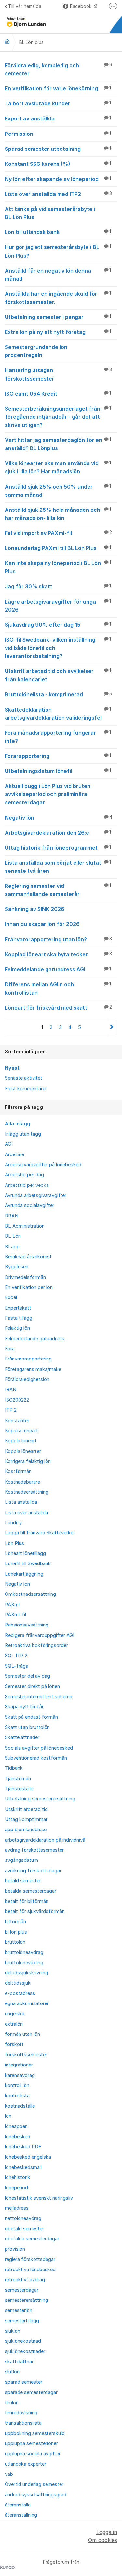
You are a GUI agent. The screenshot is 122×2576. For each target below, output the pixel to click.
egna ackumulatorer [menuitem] (27, 2003)
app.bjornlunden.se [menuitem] (26, 1830)
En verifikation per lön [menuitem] (29, 1287)
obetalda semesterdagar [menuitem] (32, 2239)
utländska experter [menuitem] (26, 2464)
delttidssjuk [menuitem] (18, 1983)
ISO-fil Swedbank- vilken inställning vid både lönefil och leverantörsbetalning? (58, 648)
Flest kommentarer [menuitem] (26, 1089)
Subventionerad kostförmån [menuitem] (36, 1758)
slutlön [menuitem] (12, 2372)
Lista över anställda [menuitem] (27, 1513)
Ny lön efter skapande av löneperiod (58, 179)
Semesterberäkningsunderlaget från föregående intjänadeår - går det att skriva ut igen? (58, 417)
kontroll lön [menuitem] (17, 2085)
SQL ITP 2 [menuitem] (16, 1656)
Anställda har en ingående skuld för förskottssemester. (58, 298)
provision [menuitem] (15, 2249)
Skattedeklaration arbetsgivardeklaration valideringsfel (58, 714)
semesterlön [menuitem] (19, 2310)
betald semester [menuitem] (23, 1881)
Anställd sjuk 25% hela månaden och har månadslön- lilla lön (58, 514)
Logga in (107, 2532)
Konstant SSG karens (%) (58, 164)
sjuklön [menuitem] (13, 2331)
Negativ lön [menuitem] (17, 1584)
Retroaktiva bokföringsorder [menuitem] (36, 1645)
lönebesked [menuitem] (18, 2137)
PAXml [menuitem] (12, 1605)
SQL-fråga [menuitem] (17, 1666)
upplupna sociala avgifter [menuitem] (33, 2454)
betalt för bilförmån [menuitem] (27, 1901)
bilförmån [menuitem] (15, 1922)
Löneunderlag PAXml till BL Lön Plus (58, 548)
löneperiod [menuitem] (16, 2188)
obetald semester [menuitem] (24, 2229)
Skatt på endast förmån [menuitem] (31, 1717)
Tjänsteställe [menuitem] (19, 1789)
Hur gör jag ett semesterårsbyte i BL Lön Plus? (58, 251)
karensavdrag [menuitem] (20, 2075)
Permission (58, 134)
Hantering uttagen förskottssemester (58, 374)
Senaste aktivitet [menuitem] (24, 1078)
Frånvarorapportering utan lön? (58, 939)
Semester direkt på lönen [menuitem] (32, 1686)
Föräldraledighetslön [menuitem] (27, 1379)
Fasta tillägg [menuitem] (19, 1318)
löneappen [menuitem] (16, 2126)
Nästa (112, 1027)
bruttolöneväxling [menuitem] (24, 1963)
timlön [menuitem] (12, 2403)
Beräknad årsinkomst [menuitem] (28, 1257)
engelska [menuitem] (15, 2014)
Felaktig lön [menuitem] (17, 1328)
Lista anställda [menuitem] (21, 1502)
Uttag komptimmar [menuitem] (26, 1819)
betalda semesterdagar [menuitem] (31, 1891)
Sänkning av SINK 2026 (35, 909)
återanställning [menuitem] (21, 2515)
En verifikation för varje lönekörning (58, 88)
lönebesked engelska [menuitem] (28, 2157)
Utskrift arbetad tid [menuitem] (26, 1809)
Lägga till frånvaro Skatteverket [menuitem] (40, 1533)
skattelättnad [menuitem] (20, 2362)
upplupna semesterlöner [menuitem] (31, 2443)
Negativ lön (59, 818)
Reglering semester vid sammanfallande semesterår (58, 890)
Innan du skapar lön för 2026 (42, 924)
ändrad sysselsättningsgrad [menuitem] (36, 2495)
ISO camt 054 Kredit (58, 394)
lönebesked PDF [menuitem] (23, 2147)
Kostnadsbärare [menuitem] (22, 1482)
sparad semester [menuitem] (24, 2382)
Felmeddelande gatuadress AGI (58, 969)
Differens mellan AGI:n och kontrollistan (58, 989)
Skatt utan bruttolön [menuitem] (27, 1727)
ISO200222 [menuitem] (17, 1400)
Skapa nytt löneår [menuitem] (24, 1707)
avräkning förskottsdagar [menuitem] (33, 1871)
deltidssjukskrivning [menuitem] (27, 1973)
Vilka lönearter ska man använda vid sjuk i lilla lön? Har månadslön (58, 467)
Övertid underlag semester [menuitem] (34, 2484)
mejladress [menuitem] (17, 2208)
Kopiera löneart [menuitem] (21, 1431)
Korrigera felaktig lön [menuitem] (28, 1461)
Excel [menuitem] (11, 1297)
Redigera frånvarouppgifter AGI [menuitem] (40, 1635)
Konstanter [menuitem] (17, 1421)
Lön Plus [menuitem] (14, 1543)
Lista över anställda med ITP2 (58, 194)
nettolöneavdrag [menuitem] (23, 2218)
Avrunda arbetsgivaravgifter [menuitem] (36, 1195)
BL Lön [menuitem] (13, 1236)
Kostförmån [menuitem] (18, 1471)
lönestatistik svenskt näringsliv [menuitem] (39, 2198)
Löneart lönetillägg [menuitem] (25, 1553)
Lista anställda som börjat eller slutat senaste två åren (58, 867)
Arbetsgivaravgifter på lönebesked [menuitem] (43, 1165)
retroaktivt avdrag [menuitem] (25, 2280)
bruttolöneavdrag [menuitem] (24, 1952)
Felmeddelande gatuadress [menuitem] (35, 1339)
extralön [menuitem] (14, 2024)
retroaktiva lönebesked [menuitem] (30, 2270)
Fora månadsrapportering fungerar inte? (58, 737)
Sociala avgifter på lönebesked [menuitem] (39, 1748)
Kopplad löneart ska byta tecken (58, 954)
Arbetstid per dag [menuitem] (24, 1175)
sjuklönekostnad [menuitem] (23, 2341)
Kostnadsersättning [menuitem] (27, 1492)
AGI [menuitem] (9, 1144)
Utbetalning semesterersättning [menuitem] (40, 1799)
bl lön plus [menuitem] (16, 1932)
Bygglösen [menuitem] (17, 1267)
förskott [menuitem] (14, 2044)
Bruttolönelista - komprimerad (58, 694)
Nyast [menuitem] (12, 1068)
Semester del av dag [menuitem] (27, 1676)
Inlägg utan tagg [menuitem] (23, 1134)
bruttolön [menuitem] (15, 1942)
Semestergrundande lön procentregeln (36, 351)
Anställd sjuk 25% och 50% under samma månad (58, 491)
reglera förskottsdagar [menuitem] (30, 2259)
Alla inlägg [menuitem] (18, 1124)
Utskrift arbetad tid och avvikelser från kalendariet (58, 675)
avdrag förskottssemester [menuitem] (34, 1850)
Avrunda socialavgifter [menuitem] (30, 1205)
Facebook (81, 6)
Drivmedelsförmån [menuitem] (25, 1277)
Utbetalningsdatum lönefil (58, 771)
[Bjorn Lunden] (7, 41)
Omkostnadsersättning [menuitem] (30, 1594)
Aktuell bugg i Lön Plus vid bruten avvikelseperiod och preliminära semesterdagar (48, 794)
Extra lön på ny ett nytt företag (58, 332)
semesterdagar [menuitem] (22, 2290)
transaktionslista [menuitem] (23, 2423)
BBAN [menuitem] (12, 1216)
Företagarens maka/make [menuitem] (33, 1369)
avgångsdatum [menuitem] (21, 1860)
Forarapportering (58, 756)
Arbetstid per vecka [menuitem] (27, 1185)
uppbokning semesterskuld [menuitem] (35, 2433)
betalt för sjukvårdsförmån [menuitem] (35, 1911)
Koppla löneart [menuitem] (21, 1441)
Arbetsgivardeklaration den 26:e (58, 833)
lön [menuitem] (8, 2116)
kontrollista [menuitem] (17, 2096)
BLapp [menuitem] (12, 1247)
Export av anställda (58, 118)
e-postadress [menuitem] (20, 1993)
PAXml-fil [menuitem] (15, 1615)
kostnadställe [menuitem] (20, 2106)
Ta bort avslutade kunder (58, 103)
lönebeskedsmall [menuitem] (23, 2167)
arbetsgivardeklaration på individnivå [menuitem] (45, 1840)
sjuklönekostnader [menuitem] (25, 2351)
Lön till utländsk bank (58, 232)
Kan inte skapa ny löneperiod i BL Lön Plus (58, 567)
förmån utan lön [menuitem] (22, 2034)
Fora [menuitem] (10, 1349)
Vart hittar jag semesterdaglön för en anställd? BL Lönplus (58, 444)
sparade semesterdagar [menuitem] (31, 2392)
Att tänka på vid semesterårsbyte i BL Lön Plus (50, 213)
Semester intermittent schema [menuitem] (39, 1697)
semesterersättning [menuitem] (27, 2300)
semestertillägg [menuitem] (22, 2321)
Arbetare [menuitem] (14, 1154)
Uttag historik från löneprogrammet (58, 848)
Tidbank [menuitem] (14, 1768)
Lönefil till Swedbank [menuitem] (28, 1563)
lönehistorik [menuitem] (18, 2177)
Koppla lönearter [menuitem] (23, 1451)
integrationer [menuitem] (19, 2065)
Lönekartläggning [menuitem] (24, 1574)
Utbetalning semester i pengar (58, 317)
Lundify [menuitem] (13, 1523)
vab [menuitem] (9, 2474)
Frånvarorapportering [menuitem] (28, 1359)
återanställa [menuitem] (18, 2505)
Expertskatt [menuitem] (18, 1308)
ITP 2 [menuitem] (11, 1410)
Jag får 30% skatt (58, 586)
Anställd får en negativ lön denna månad (58, 275)
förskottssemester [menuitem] (26, 2055)
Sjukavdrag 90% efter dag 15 (58, 625)
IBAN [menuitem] (11, 1390)
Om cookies (103, 2540)
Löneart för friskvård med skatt (58, 1008)
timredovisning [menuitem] (21, 2413)
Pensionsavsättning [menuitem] (27, 1625)
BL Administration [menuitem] (25, 1226)
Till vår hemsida (25, 6)
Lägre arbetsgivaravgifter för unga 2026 (58, 606)
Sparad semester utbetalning (58, 149)
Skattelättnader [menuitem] (22, 1737)
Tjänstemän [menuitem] (18, 1779)
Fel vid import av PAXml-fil (58, 533)
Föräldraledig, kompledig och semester (59, 69)
